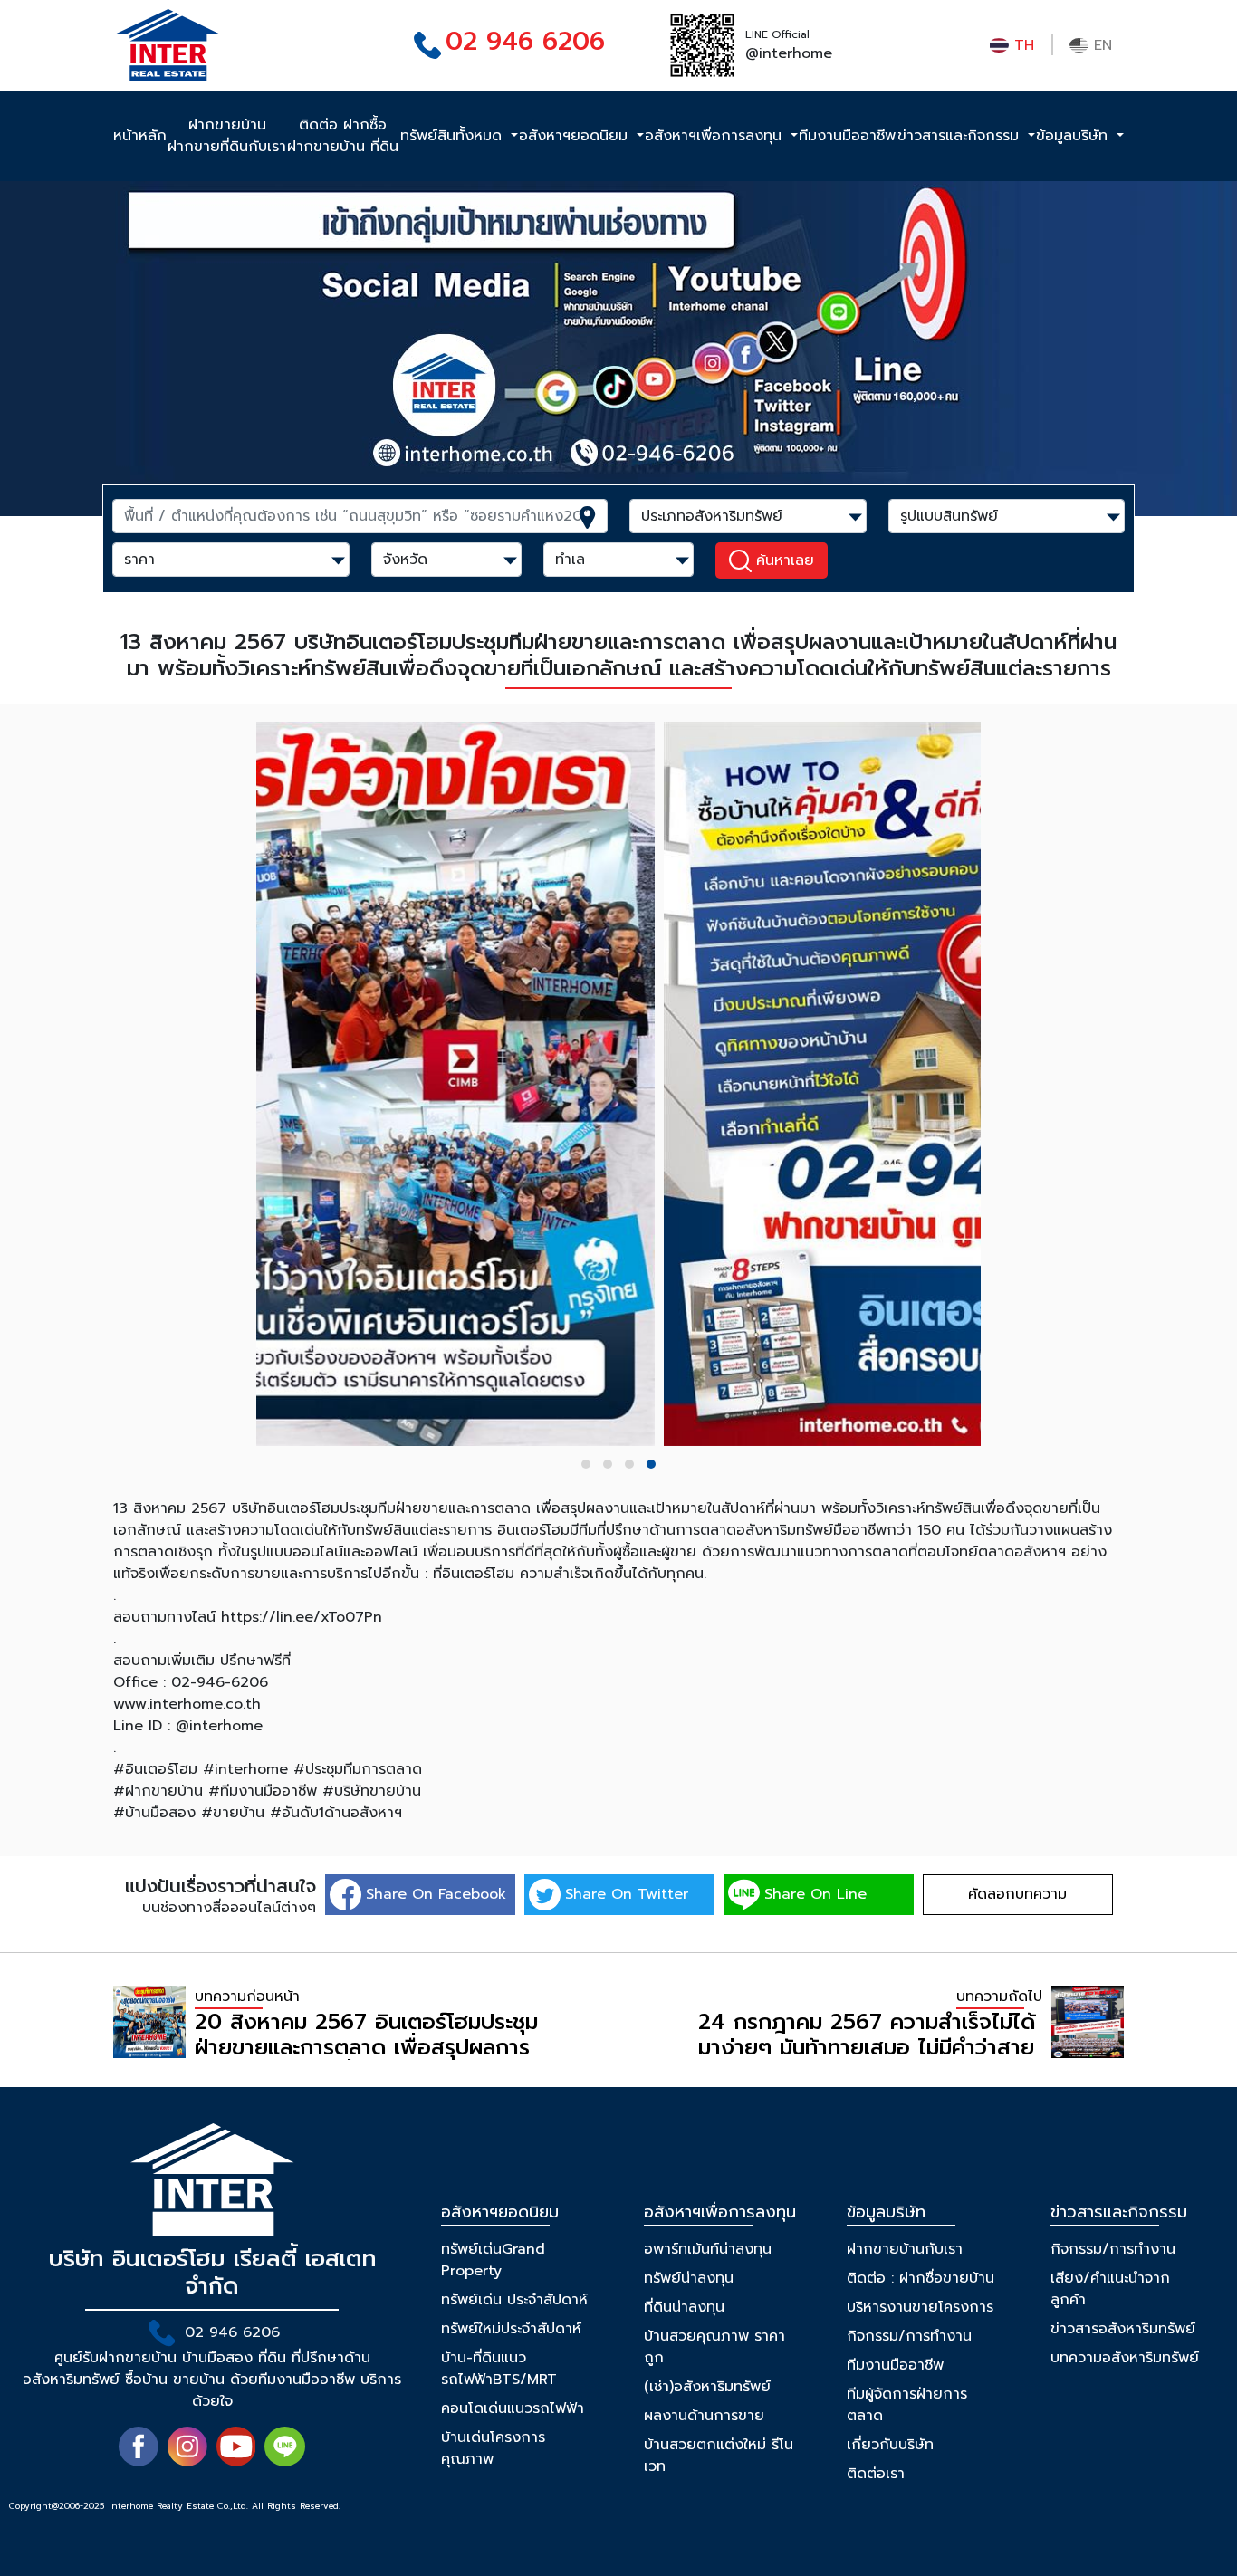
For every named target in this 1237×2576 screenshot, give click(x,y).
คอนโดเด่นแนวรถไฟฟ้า (513, 2408)
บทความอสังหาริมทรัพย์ (1125, 2358)
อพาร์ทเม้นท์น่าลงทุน (708, 2249)
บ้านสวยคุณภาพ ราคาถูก (714, 2347)
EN (1100, 45)
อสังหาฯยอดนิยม (576, 136)
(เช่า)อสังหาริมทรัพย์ (707, 2387)
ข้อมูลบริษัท (1074, 136)
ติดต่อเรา (876, 2474)
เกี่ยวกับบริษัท (890, 2445)
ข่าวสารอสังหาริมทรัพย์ (1123, 2329)
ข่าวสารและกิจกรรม (961, 136)
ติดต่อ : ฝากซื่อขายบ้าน (921, 2278)
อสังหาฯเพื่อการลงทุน (716, 136)
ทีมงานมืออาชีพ (847, 136)
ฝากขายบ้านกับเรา (905, 2249)
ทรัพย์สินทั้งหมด (454, 136)
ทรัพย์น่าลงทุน (689, 2278)
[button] (586, 1464)
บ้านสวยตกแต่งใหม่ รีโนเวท (719, 2456)
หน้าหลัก (140, 136)
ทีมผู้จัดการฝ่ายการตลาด (907, 2405)
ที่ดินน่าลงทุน (684, 2307)
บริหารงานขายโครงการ (920, 2307)
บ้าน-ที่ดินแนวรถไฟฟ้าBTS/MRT (499, 2369)
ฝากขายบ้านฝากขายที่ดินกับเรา (227, 136)
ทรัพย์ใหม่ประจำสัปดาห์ (511, 2329)
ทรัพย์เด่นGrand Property (493, 2260)
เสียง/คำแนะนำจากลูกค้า (1110, 2289)
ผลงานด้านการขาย (704, 2416)
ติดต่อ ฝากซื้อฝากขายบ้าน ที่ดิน (343, 136)
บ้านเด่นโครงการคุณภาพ (493, 2448)
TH (1021, 45)
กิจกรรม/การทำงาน (909, 2336)
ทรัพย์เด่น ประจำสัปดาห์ (514, 2300)
